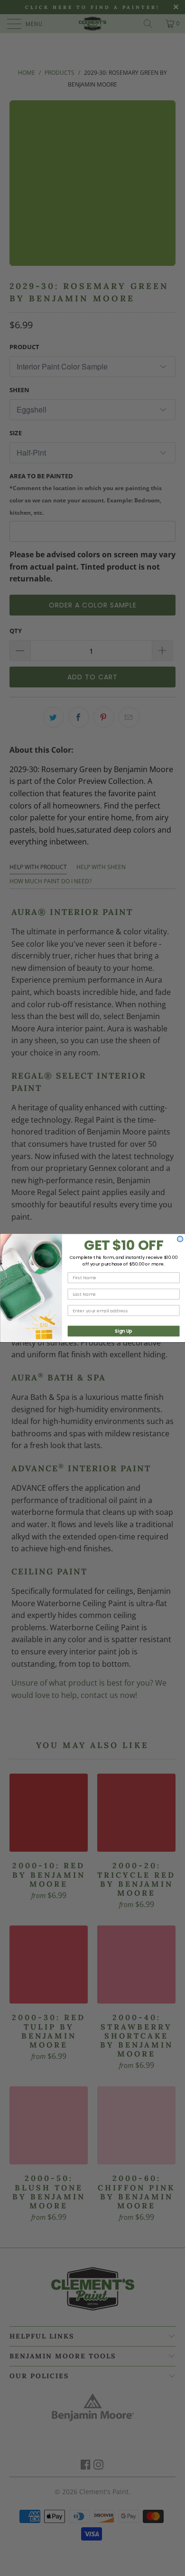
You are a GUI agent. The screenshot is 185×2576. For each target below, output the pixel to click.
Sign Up (123, 1331)
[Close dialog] (180, 1239)
